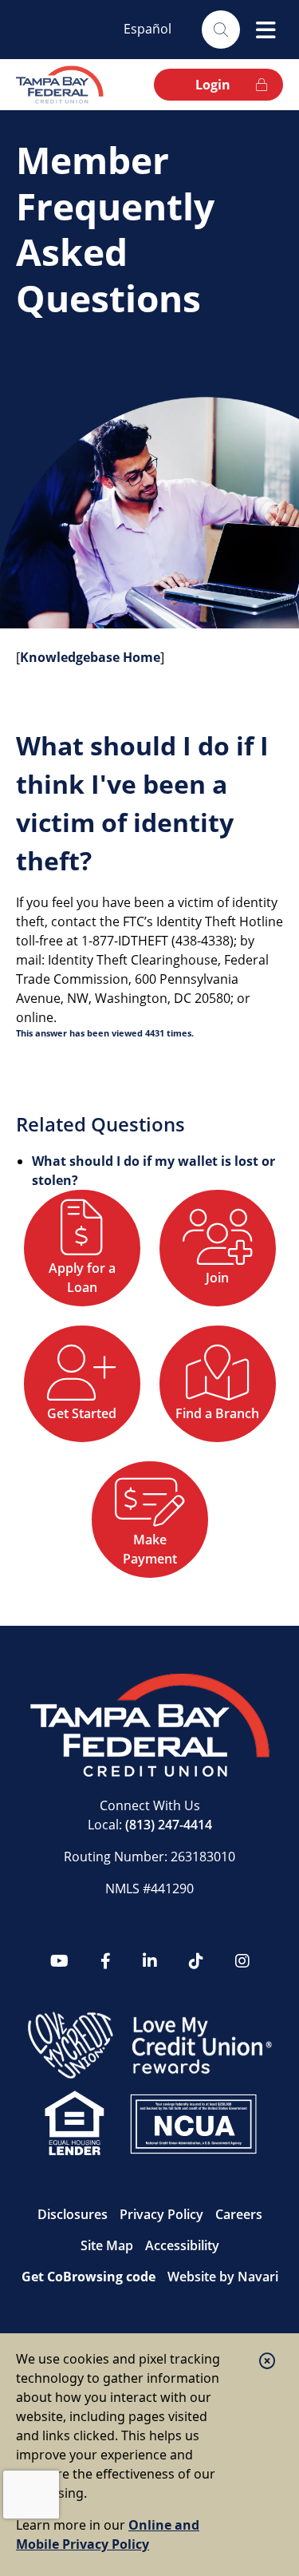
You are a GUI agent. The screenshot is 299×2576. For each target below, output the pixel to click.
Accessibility (182, 2245)
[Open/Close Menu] (266, 30)
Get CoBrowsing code (89, 2277)
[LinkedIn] (150, 1961)
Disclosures (73, 2214)
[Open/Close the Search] (221, 30)
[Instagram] (242, 1961)
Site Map (107, 2245)
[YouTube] (59, 1961)
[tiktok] (196, 1961)
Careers (239, 2214)
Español (148, 29)
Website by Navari (223, 2277)
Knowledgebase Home (90, 657)
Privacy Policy (161, 2214)
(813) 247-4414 (169, 1825)
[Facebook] (106, 1961)
